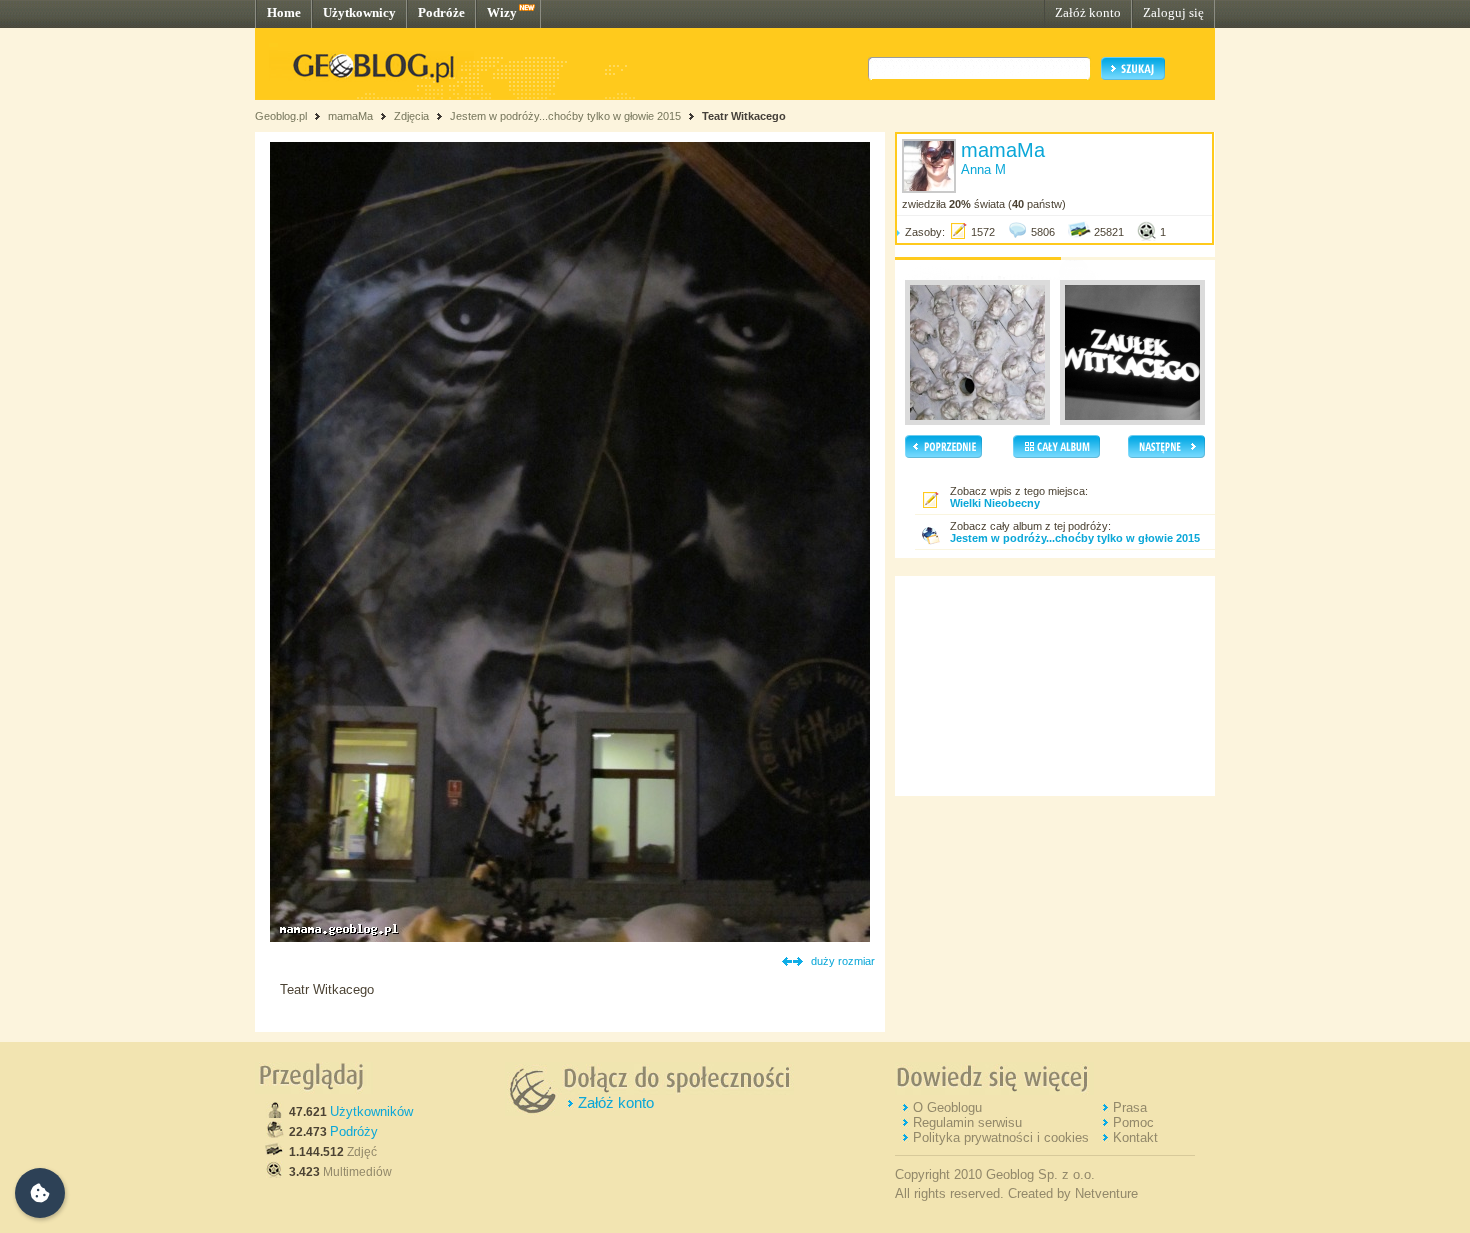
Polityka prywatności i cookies (1001, 1137)
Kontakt (1135, 1137)
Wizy (502, 12)
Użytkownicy (359, 12)
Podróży (354, 1131)
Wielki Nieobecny (995, 503)
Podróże (441, 12)
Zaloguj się (1173, 12)
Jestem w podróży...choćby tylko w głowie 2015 (565, 116)
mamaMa (350, 116)
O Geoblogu (947, 1107)
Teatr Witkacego (744, 116)
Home (284, 12)
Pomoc (1133, 1122)
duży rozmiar (843, 961)
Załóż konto (1088, 12)
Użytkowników (371, 1111)
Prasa (1130, 1107)
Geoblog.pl (281, 116)
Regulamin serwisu (967, 1122)
